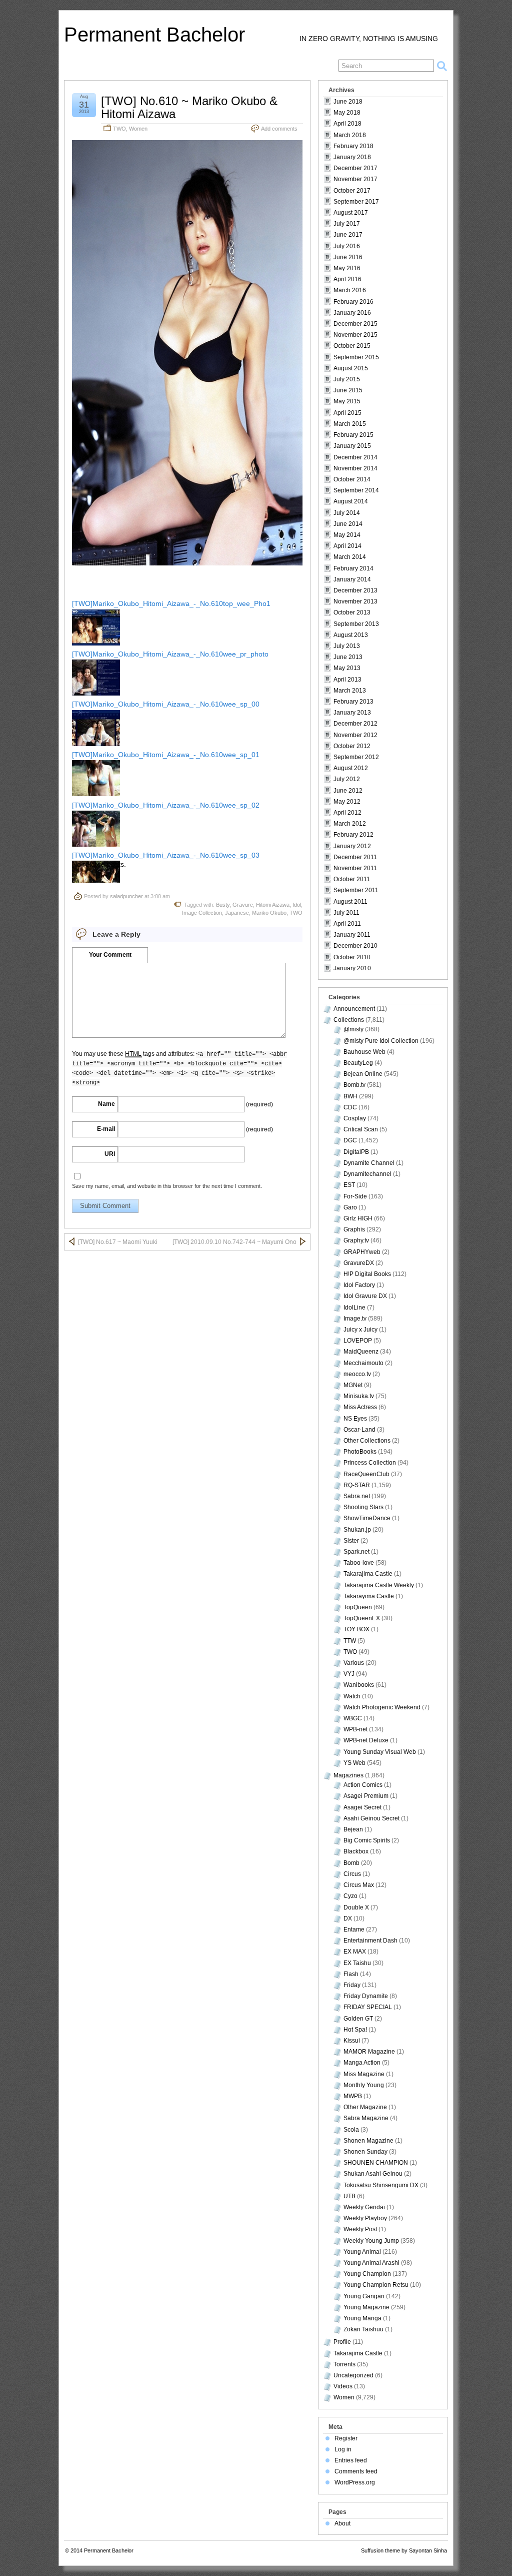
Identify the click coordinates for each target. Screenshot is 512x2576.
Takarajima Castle (368, 1574)
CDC (350, 1107)
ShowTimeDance (367, 1518)
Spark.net (356, 1552)
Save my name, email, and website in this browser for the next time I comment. (167, 1186)
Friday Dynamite (366, 1996)
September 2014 (356, 490)
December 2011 (355, 857)
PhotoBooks (360, 1452)
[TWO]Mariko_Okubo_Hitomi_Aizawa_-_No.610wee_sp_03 (166, 855)
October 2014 (352, 479)
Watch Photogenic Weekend (382, 1707)
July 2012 (347, 779)
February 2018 (353, 146)
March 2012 (350, 824)
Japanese (237, 913)
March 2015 (350, 424)
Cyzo (350, 1896)
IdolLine (354, 1308)
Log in (343, 2449)
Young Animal (362, 2252)
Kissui (352, 2041)
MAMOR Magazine (369, 2052)
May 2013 (347, 668)
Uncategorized (353, 2375)
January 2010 (352, 968)
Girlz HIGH (358, 1218)
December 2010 (355, 946)
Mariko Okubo (269, 913)
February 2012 (353, 835)
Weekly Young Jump (371, 2241)
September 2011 (356, 890)
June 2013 (348, 657)
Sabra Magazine (366, 2118)
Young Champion (367, 2274)
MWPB (353, 2096)
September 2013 (356, 624)
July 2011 (346, 913)
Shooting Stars (363, 1507)
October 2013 (352, 612)
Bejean (353, 1829)
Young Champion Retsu (376, 2285)
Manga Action (362, 2063)
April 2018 (347, 124)
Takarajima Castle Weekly (379, 1585)
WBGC (353, 1718)
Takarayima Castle (369, 1596)
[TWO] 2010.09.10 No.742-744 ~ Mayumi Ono (234, 1242)
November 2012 (355, 735)
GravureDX (359, 1263)
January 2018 (352, 157)
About (342, 2523)
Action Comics (363, 1785)
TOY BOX (356, 1629)
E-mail (106, 1129)
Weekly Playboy (365, 2218)
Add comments (279, 129)
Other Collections (367, 1441)
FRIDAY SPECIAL (368, 2007)
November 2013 (355, 601)
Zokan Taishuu (363, 2329)
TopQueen (358, 1607)
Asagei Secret (362, 1807)
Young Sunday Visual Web (380, 1752)
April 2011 (347, 924)
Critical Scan (361, 1129)
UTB (349, 2196)
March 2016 (350, 290)
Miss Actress (360, 1407)
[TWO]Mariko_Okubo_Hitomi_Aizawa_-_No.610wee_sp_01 (166, 755)
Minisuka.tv (359, 1396)
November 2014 (355, 468)
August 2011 (350, 902)
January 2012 (352, 846)
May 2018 (347, 113)
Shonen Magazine (368, 2141)
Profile (342, 2342)
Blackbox (356, 1851)
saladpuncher (126, 896)
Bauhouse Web (364, 1052)
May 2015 (347, 401)
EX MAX (355, 1952)
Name (106, 1104)
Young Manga (362, 2318)
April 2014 (347, 546)
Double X (356, 1907)
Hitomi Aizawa (273, 905)
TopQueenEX (362, 1618)
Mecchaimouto (363, 1363)
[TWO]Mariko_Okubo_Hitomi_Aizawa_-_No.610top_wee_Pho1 (171, 603)
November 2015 (355, 335)
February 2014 (353, 568)
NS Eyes (355, 1419)
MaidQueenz (361, 1352)
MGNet (353, 1385)
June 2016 (348, 257)
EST (349, 1185)
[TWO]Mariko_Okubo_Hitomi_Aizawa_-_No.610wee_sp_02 (166, 805)
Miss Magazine (364, 2074)
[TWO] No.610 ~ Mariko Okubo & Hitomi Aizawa (189, 107)
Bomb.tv (354, 1085)
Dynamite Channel (369, 1163)
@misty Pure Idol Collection (381, 1041)
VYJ (349, 1674)
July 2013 (347, 646)
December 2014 (355, 457)
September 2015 (356, 357)
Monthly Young (364, 2085)
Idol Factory (359, 1285)
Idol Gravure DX (365, 1296)
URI (110, 1154)
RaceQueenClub (366, 1474)
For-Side (355, 1196)
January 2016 (352, 313)
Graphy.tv (356, 1240)
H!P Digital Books (367, 1274)
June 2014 (348, 524)
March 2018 (350, 135)
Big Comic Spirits (367, 1840)
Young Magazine (366, 2307)
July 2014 (347, 513)
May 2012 (347, 802)
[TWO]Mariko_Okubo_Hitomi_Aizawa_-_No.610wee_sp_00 (166, 704)
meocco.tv (357, 1374)
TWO (119, 129)
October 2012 (352, 746)
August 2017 (351, 213)
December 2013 (355, 590)
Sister (351, 1541)
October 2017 (352, 191)
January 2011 (352, 935)
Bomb (351, 1863)
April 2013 (347, 680)
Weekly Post (360, 2229)
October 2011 (352, 879)
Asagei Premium (366, 1796)
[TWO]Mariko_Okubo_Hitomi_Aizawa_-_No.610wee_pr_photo (170, 654)
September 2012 (356, 757)
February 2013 (353, 702)
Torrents (344, 2364)
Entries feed (351, 2460)
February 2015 (353, 435)
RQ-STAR (357, 1485)
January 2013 (352, 713)
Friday (352, 1985)
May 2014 (347, 535)
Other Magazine (365, 2107)
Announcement (354, 1009)
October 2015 (352, 346)
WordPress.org (355, 2482)
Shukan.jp (357, 1530)
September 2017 (356, 202)
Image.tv (355, 1319)
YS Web (354, 1763)
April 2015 (347, 413)
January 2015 (352, 446)
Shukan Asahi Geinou (373, 2174)
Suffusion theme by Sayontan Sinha (404, 2550)
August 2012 (351, 768)
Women (138, 129)
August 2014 (351, 501)
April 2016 (347, 279)
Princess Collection (370, 1463)
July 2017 (347, 224)
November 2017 (355, 179)
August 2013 (351, 635)
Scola (351, 2130)
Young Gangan (364, 2296)
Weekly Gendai (364, 2207)
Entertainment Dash (370, 1941)
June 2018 (348, 102)
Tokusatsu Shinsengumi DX (381, 2185)
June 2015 (348, 390)
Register (346, 2438)
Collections (349, 1020)
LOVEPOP (358, 1341)
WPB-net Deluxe (366, 1740)
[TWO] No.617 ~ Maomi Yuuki (118, 1242)
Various (354, 1663)
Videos (343, 2386)
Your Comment (110, 955)
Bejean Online (363, 1074)
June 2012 (348, 791)
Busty (223, 905)
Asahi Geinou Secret (371, 1818)
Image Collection (202, 913)
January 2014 (352, 579)
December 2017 (355, 168)
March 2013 (350, 691)
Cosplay (355, 1118)
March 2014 (350, 557)
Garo (350, 1207)
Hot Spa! (355, 2030)
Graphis (354, 1229)
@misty (353, 1029)
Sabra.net (357, 1496)
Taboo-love (359, 1563)
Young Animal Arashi (371, 2263)
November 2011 (355, 868)
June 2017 (348, 235)
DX (348, 1918)
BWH (350, 1096)
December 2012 (355, 724)
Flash (351, 1974)
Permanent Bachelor (154, 35)
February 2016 (353, 302)
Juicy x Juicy (360, 1330)
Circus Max (359, 1885)
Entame (354, 1929)
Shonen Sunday (365, 2152)
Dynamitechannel (367, 1174)
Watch (352, 1696)
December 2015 (355, 324)
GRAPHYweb (362, 1252)
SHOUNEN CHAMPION (376, 2163)
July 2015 (347, 379)
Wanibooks (359, 1685)
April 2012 (347, 813)
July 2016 (347, 246)
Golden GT (358, 2019)
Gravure (243, 905)
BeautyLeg (358, 1063)
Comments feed (356, 2471)
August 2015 (351, 368)
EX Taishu (357, 1963)
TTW (350, 1641)
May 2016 (347, 268)
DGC (350, 1140)
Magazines (348, 1775)
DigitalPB (356, 1152)
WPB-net (355, 1729)
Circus (352, 1874)
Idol (297, 905)
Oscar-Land (359, 1430)
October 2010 (352, 957)
